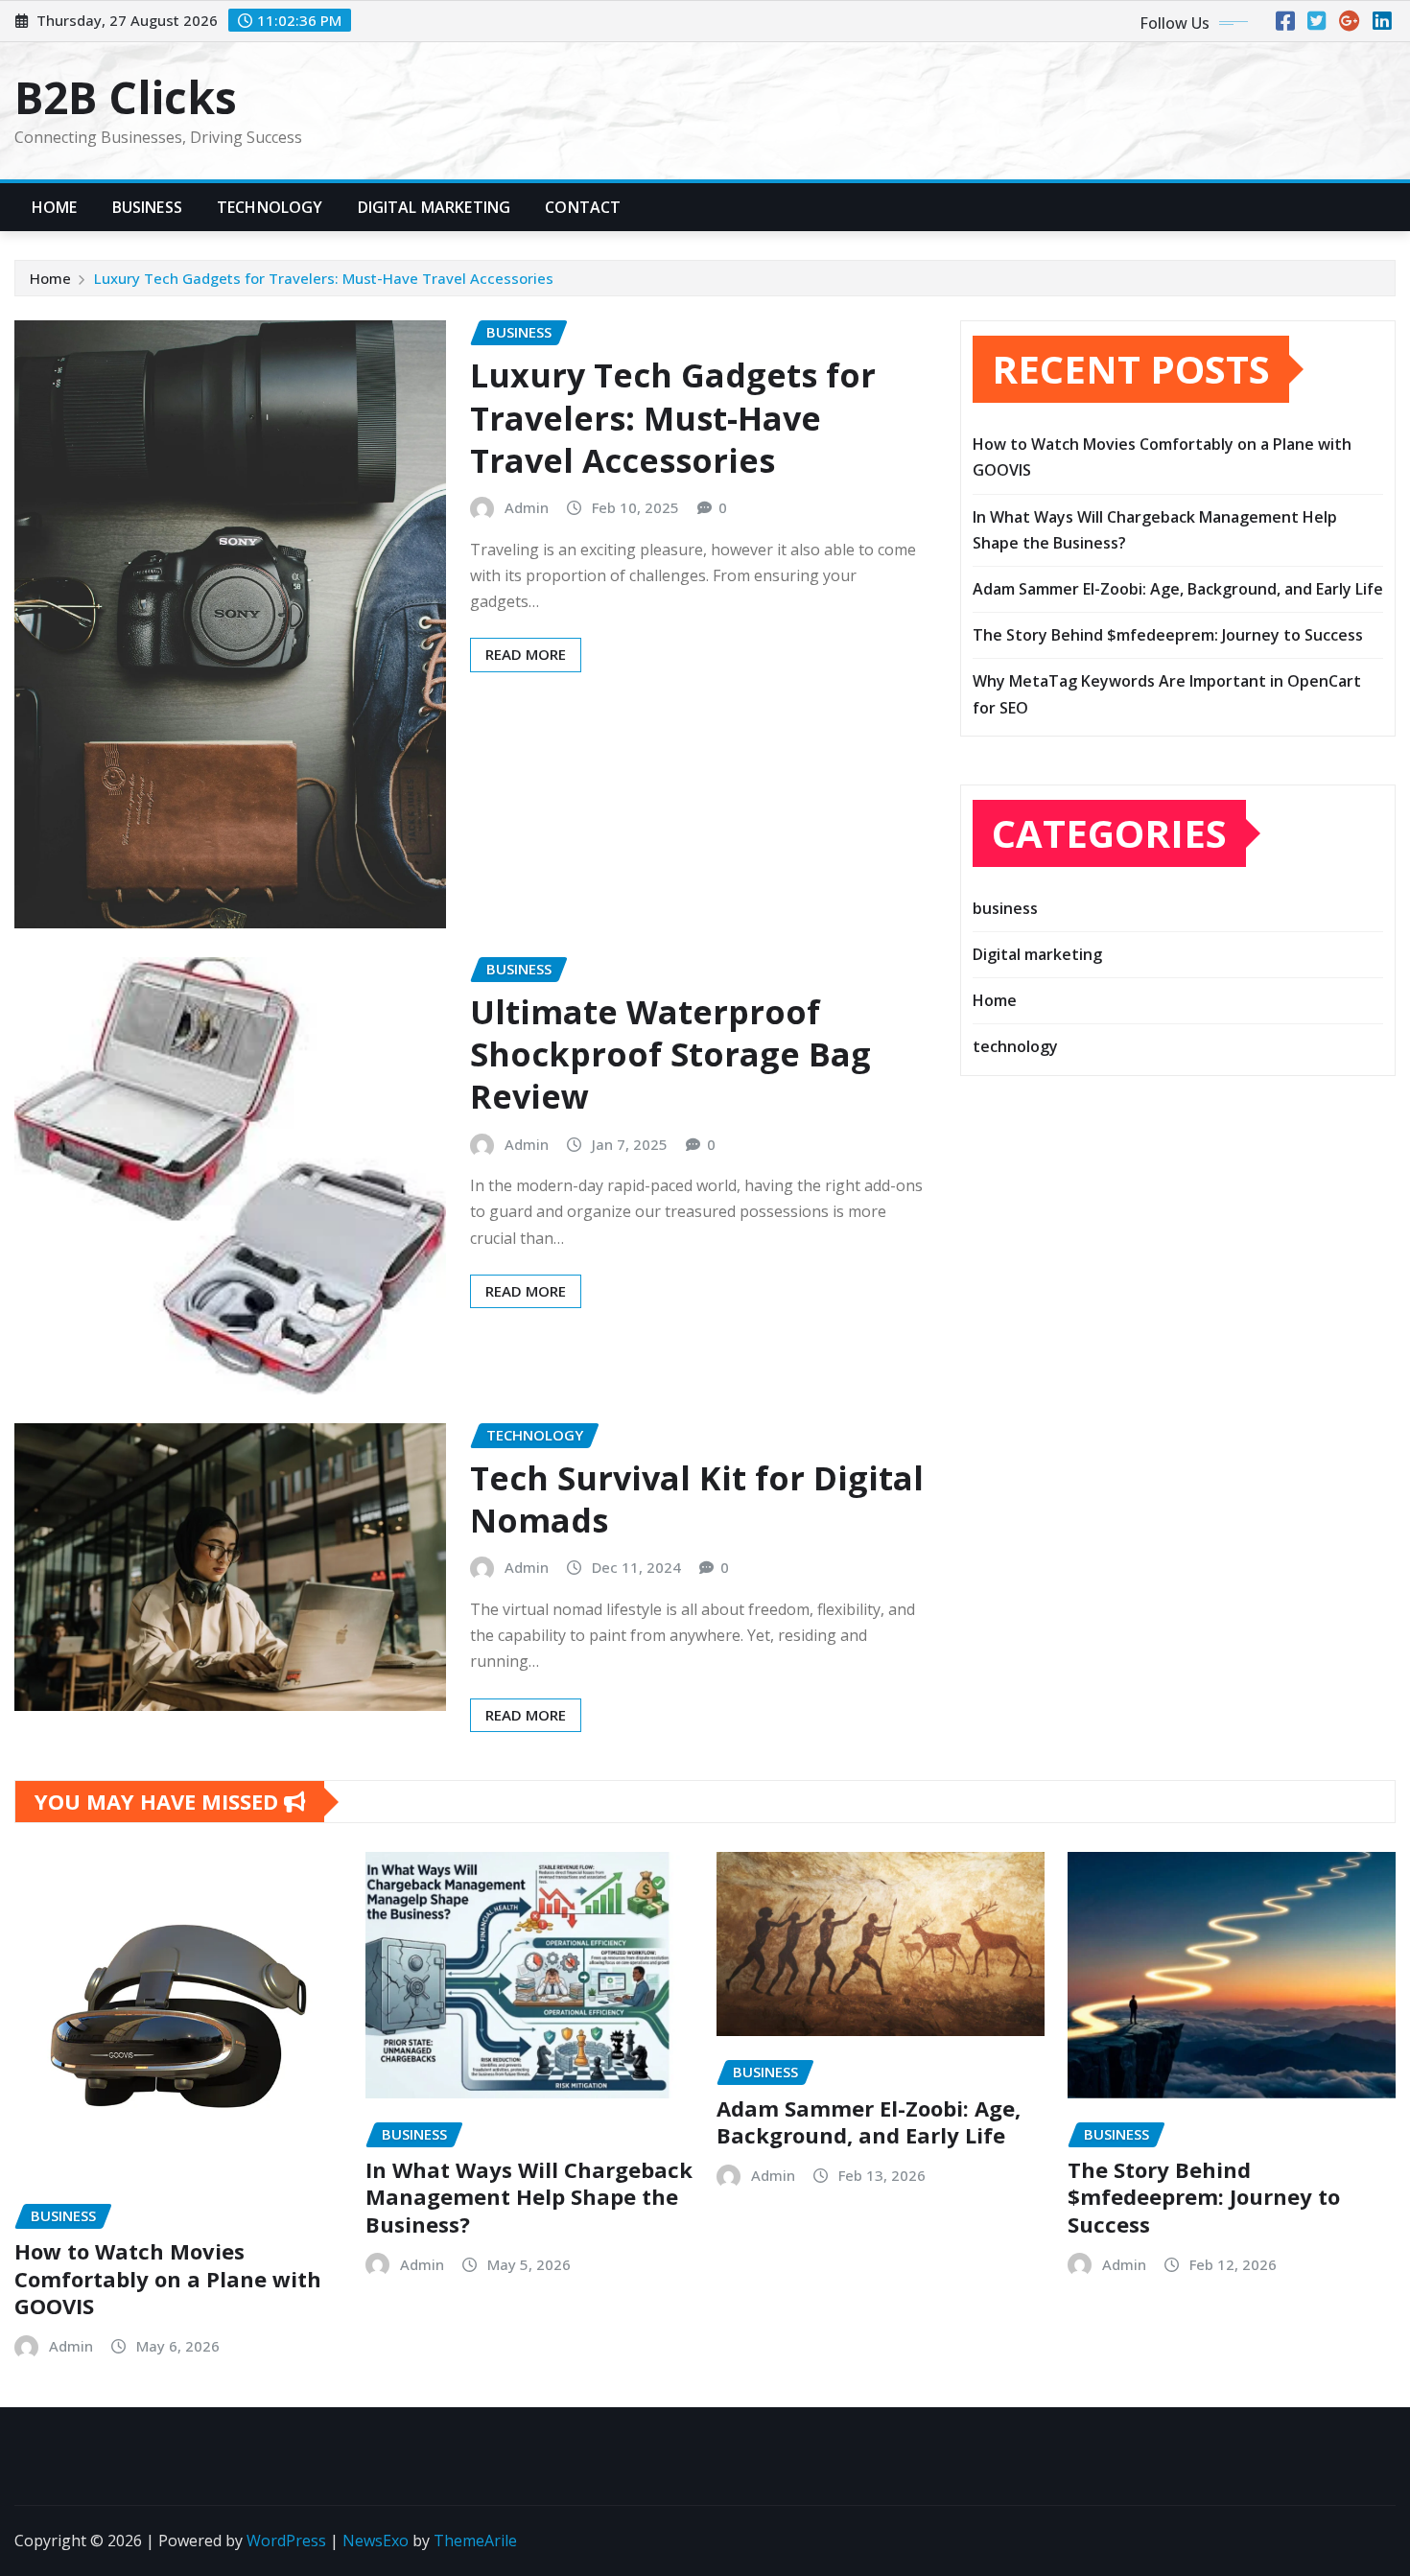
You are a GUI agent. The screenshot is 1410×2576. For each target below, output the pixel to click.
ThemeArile (475, 2541)
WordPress (286, 2541)
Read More (526, 654)
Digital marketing (1037, 954)
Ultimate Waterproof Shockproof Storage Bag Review (670, 1054)
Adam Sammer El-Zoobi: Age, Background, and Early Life (1178, 589)
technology (1015, 1046)
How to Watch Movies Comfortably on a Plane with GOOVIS (168, 2278)
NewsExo (376, 2541)
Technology (270, 207)
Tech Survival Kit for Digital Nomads (697, 1499)
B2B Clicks (126, 97)
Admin (527, 507)
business (1005, 908)
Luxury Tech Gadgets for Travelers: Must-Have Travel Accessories (324, 278)
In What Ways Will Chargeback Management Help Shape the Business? (529, 2197)
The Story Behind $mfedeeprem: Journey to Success (1168, 635)
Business (147, 207)
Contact (583, 207)
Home (55, 207)
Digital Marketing (435, 207)
